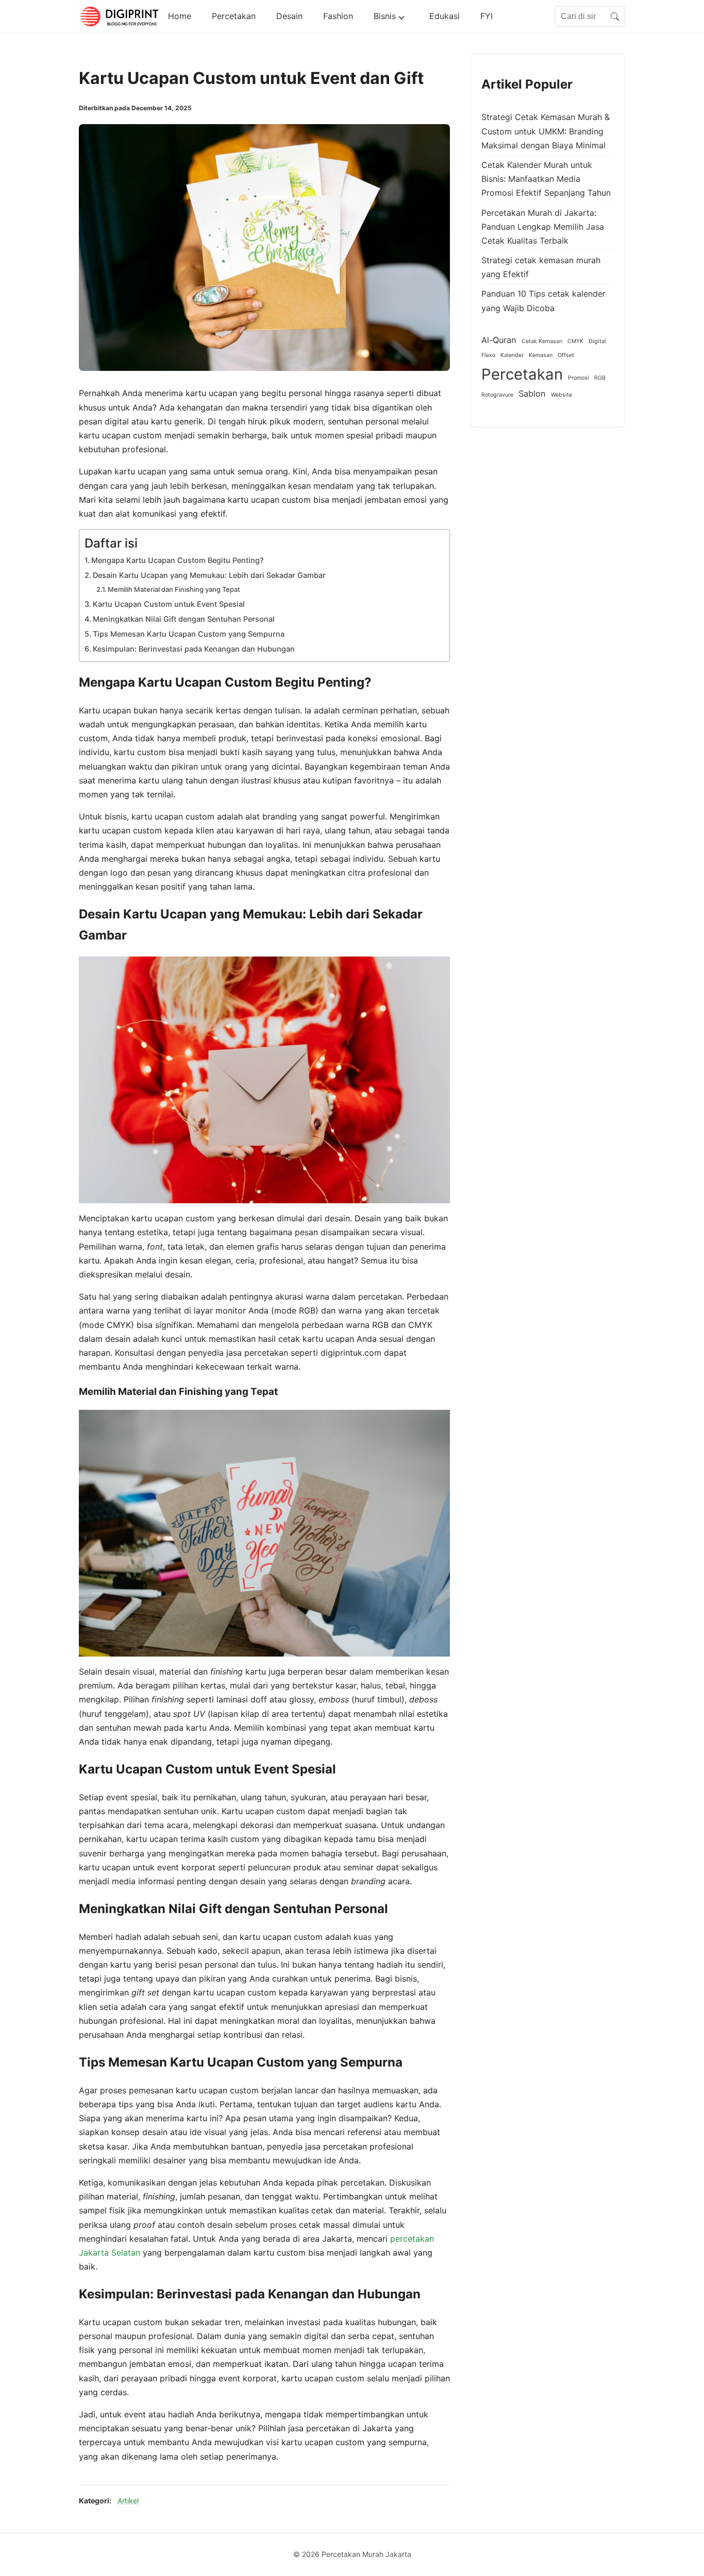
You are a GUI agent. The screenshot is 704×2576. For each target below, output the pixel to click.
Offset (566, 356)
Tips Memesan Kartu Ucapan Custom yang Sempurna (189, 634)
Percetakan (234, 16)
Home (180, 16)
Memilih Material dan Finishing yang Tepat (174, 589)
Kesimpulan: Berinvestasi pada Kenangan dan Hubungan (194, 649)
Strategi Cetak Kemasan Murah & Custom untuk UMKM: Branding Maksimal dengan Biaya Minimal (546, 131)
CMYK (575, 341)
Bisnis (385, 16)
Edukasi (445, 16)
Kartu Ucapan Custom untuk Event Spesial (169, 604)
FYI (487, 16)
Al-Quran (499, 340)
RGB (600, 378)
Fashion (338, 16)
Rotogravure (497, 395)
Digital (597, 341)
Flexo (488, 356)
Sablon (532, 394)
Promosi (579, 378)
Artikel (128, 2501)
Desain (289, 16)
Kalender (512, 356)
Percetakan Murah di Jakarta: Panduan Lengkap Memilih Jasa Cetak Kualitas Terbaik (543, 227)
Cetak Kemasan (542, 341)
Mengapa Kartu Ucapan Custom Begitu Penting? (178, 560)
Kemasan (541, 356)
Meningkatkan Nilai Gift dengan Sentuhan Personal (184, 619)
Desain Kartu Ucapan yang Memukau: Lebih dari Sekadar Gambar (209, 575)
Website (561, 395)
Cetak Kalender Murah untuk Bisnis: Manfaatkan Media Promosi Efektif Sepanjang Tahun (546, 179)
